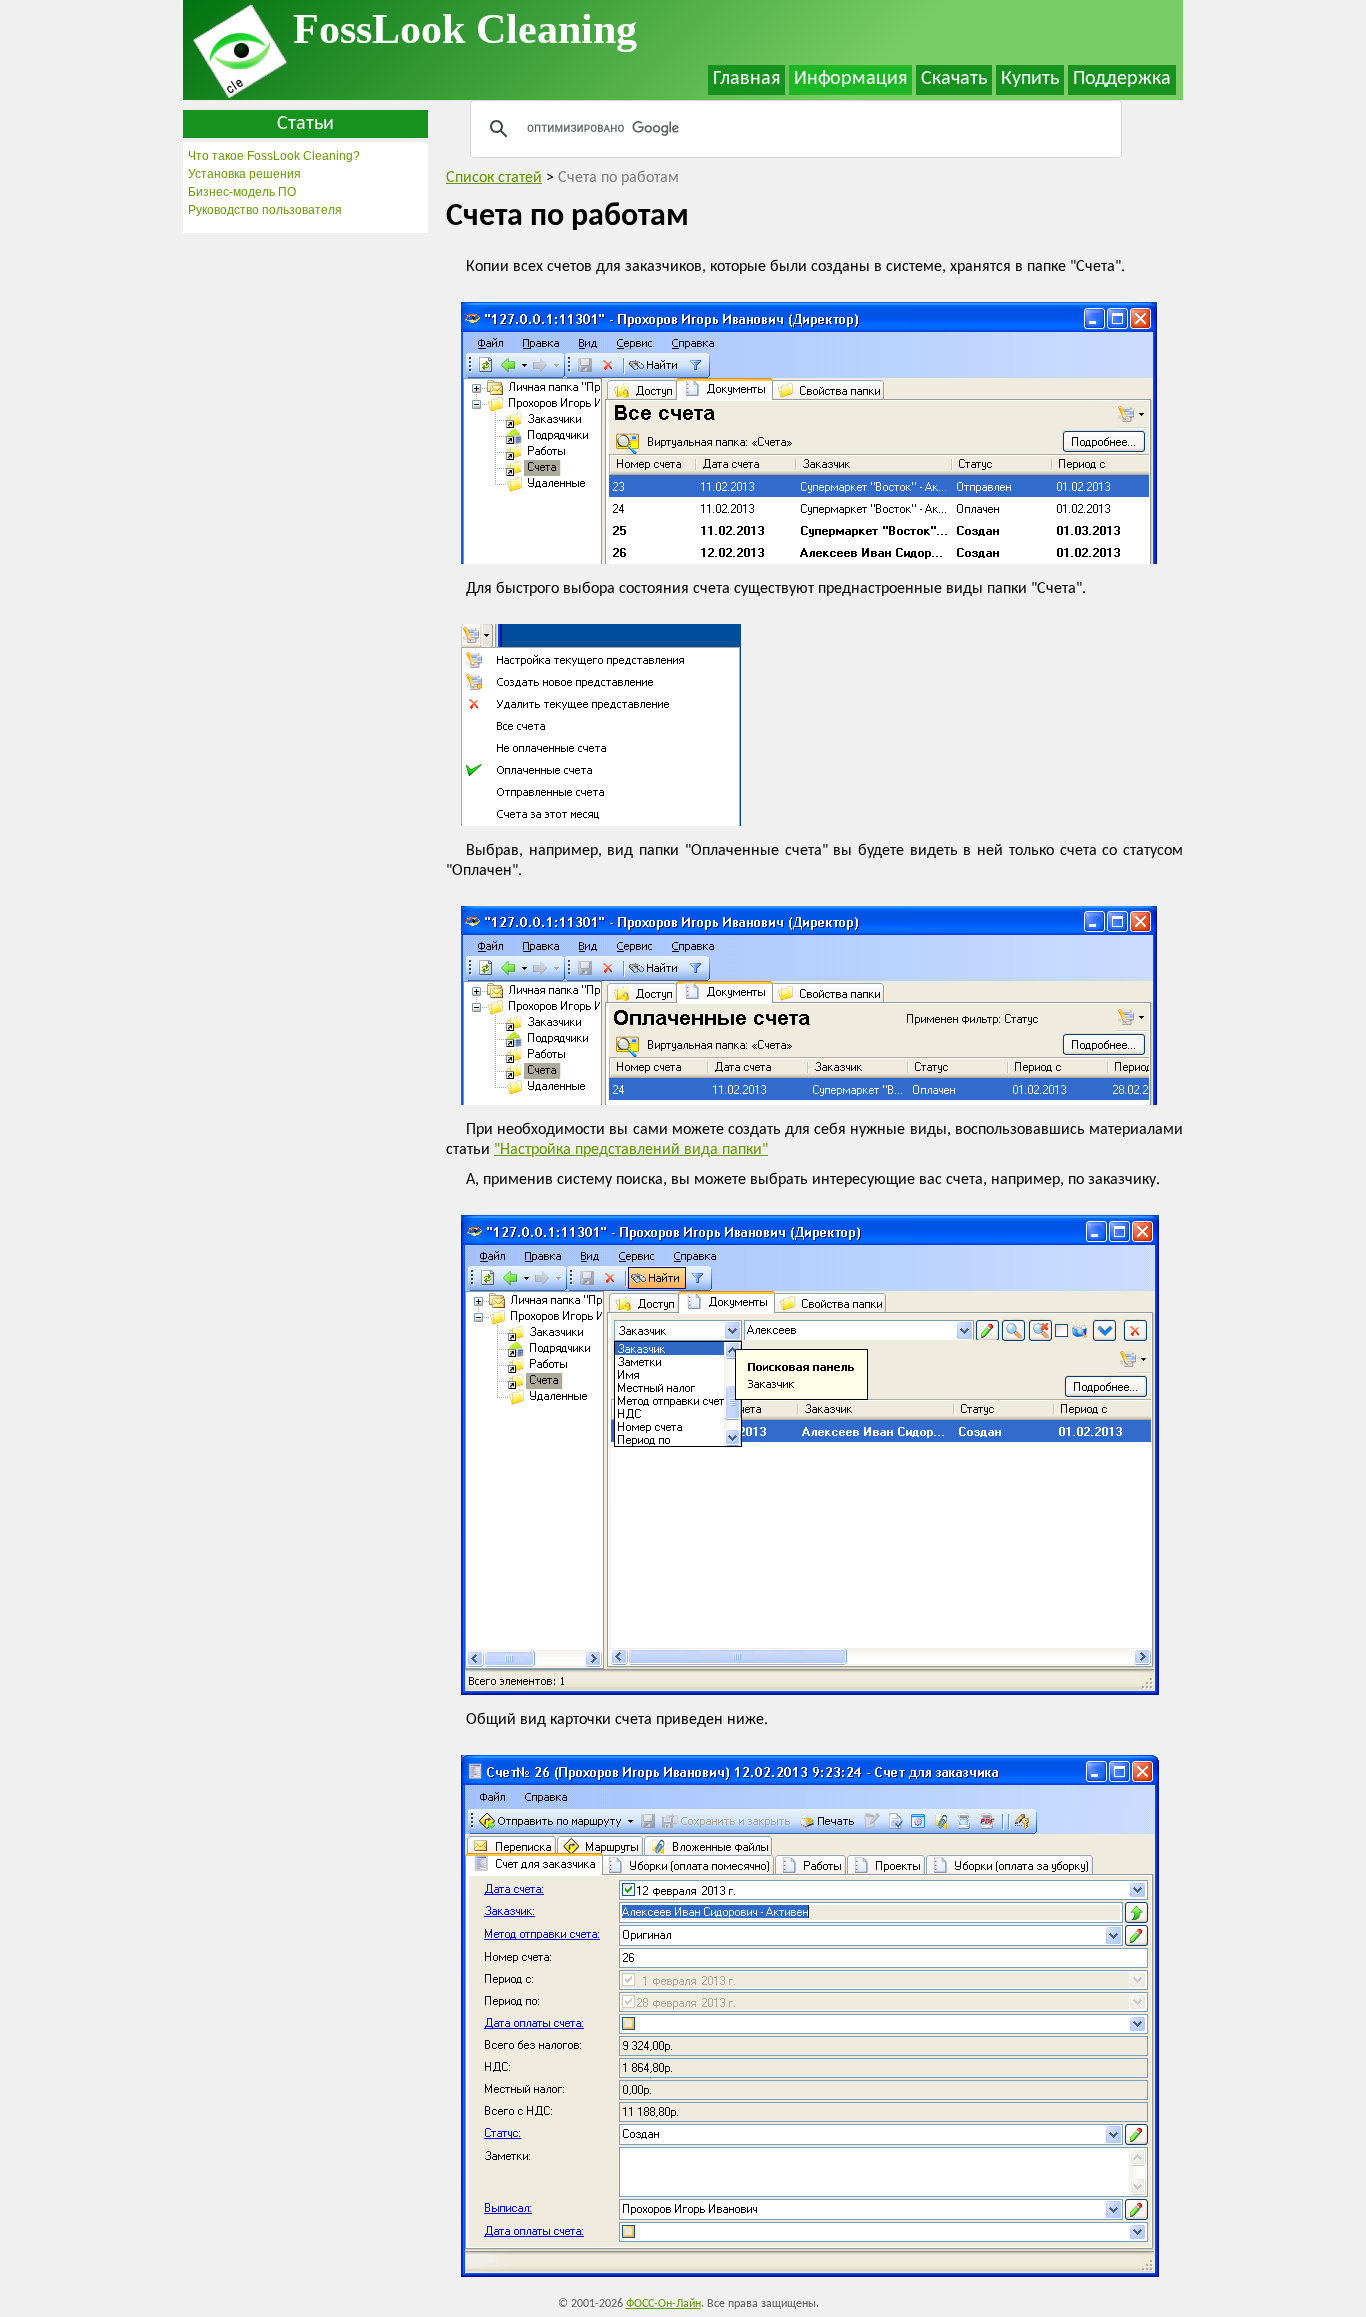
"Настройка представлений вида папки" (631, 1150)
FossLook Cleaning (465, 29)
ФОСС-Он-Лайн (663, 2304)
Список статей (494, 178)
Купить (1030, 79)
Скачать (954, 79)
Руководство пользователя (265, 210)
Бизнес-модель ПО (242, 192)
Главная (746, 79)
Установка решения (244, 174)
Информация (850, 79)
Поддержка (1122, 79)
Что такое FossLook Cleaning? (274, 156)
